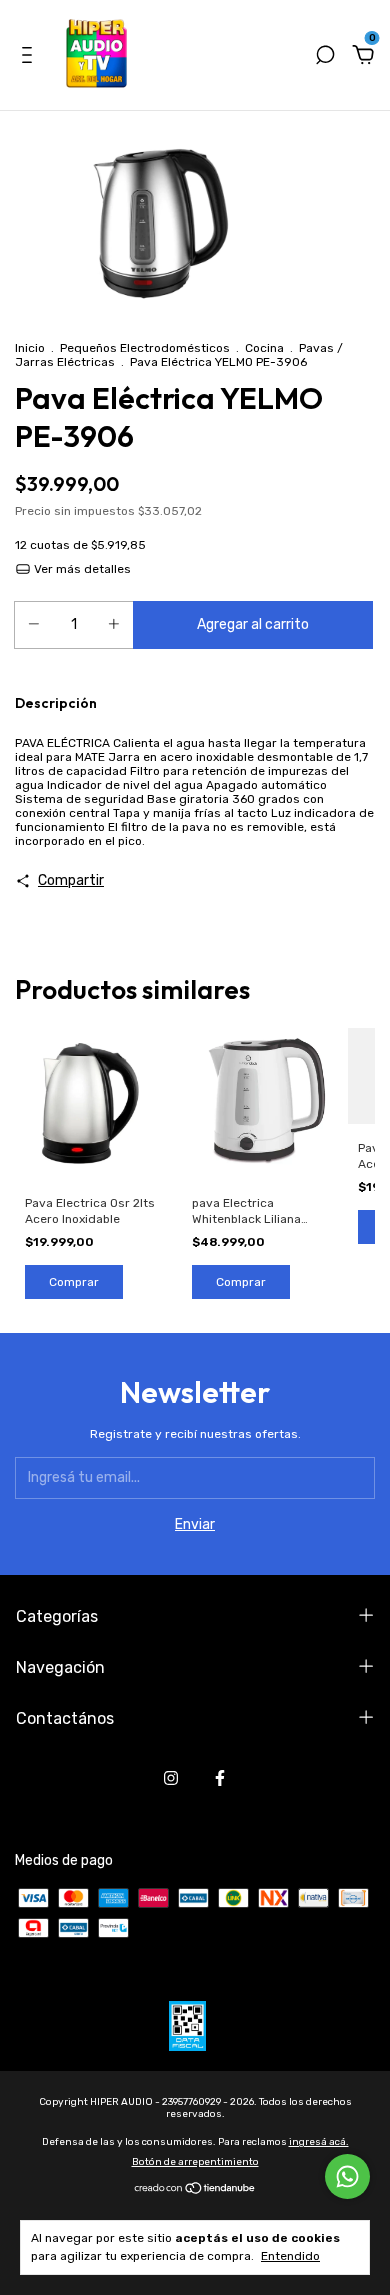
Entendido (290, 2256)
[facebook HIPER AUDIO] (220, 1778)
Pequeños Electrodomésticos (145, 348)
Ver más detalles (81, 569)
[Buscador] (325, 57)
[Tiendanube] (195, 2190)
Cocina (264, 348)
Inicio (30, 348)
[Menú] (30, 57)
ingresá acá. (319, 2142)
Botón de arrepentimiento (195, 2162)
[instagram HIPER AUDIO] (171, 1778)
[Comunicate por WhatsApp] (347, 2176)
